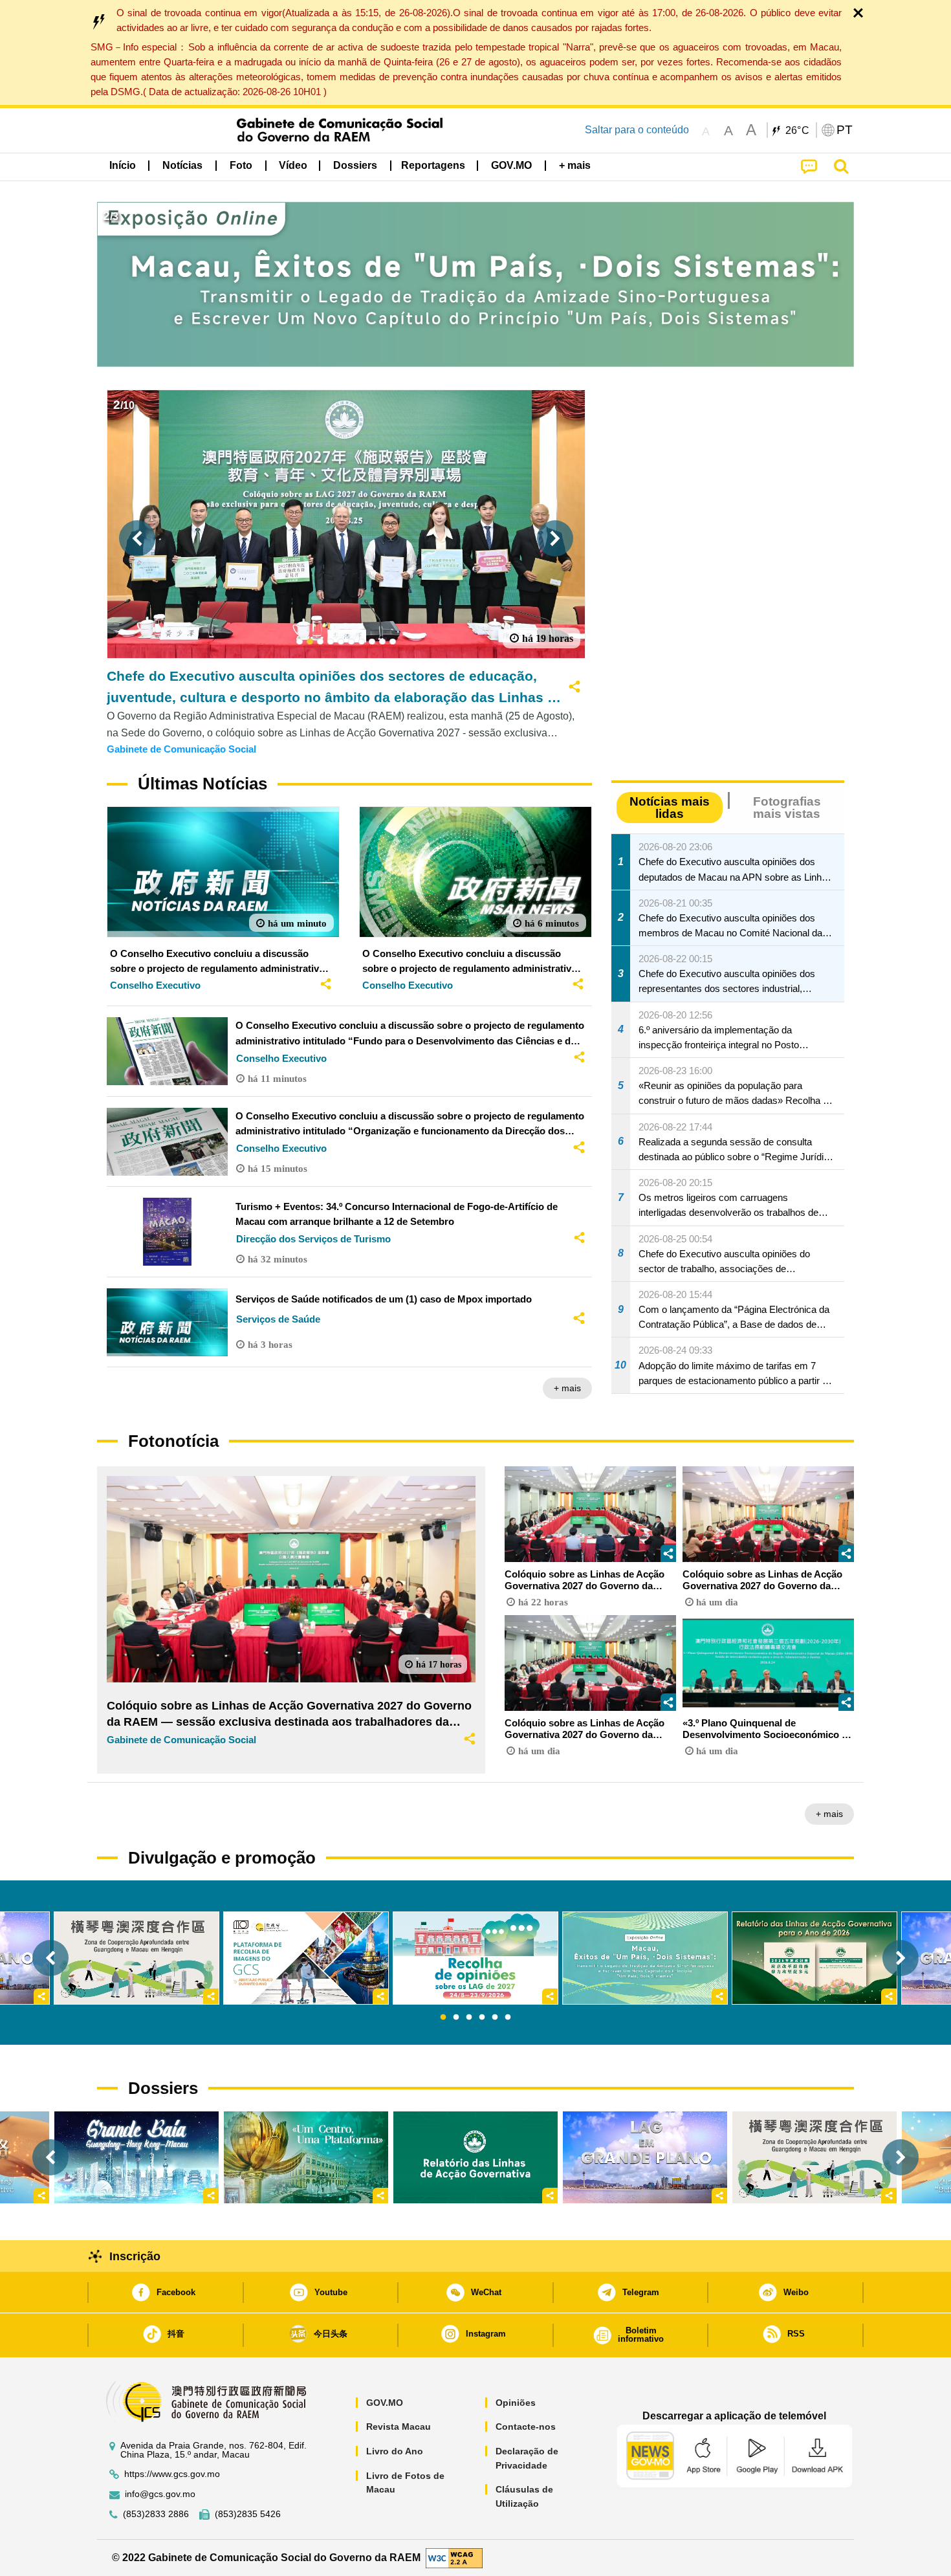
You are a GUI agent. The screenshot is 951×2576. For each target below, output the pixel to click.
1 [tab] (443, 2018)
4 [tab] (482, 2018)
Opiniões (516, 2403)
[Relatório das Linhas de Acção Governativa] (475, 2157)
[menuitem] (182, 166)
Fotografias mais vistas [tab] (787, 808)
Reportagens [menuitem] (433, 165)
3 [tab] (469, 2018)
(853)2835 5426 (248, 2514)
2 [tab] (456, 2018)
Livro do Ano (395, 2451)
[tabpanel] (475, 1958)
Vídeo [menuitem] (293, 165)
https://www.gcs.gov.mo (172, 2474)
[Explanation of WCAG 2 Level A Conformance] (454, 2557)
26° (798, 131)
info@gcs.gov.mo (160, 2494)
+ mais (567, 1388)
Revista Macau (399, 2427)
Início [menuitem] (123, 165)
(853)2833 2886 (156, 2514)
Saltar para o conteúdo (637, 130)
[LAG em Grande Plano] (645, 2157)
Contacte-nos (526, 2427)
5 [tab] (495, 2018)
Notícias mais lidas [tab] (670, 808)
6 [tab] (508, 2018)
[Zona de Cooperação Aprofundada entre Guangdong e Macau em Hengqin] (814, 2157)
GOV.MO (385, 2403)
